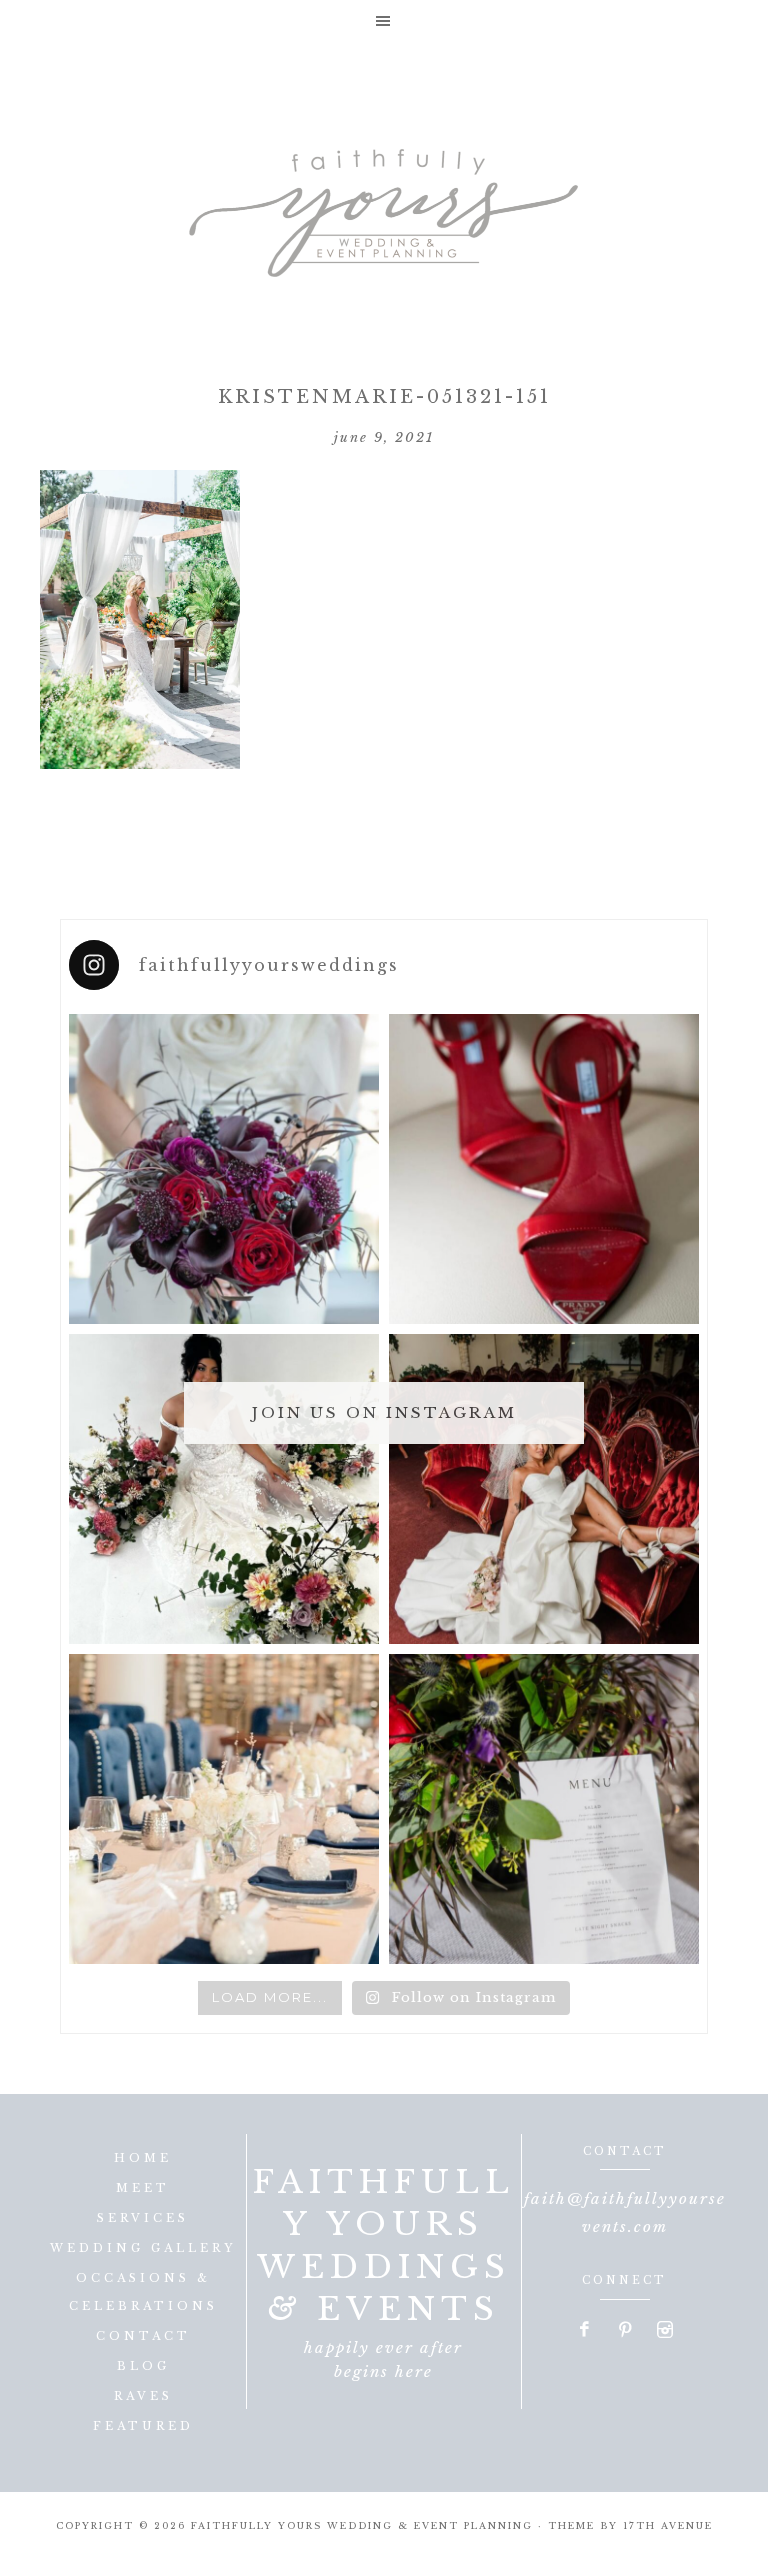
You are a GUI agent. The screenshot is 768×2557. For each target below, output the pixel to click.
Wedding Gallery (143, 2248)
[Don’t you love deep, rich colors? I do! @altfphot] (224, 1169)
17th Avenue (668, 2525)
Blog (143, 2366)
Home (143, 2158)
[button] (384, 20)
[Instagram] (665, 2331)
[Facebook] (586, 2331)
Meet (143, 2188)
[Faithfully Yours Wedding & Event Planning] (384, 206)
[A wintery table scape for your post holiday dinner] (224, 1809)
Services (143, 2218)
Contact (143, 2336)
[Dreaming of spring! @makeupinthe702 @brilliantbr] (224, 1489)
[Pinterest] (625, 2331)
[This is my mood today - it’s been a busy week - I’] (544, 1489)
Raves (143, 2396)
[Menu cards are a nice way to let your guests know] (544, 1809)
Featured (143, 2426)
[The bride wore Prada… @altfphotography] (544, 1169)
